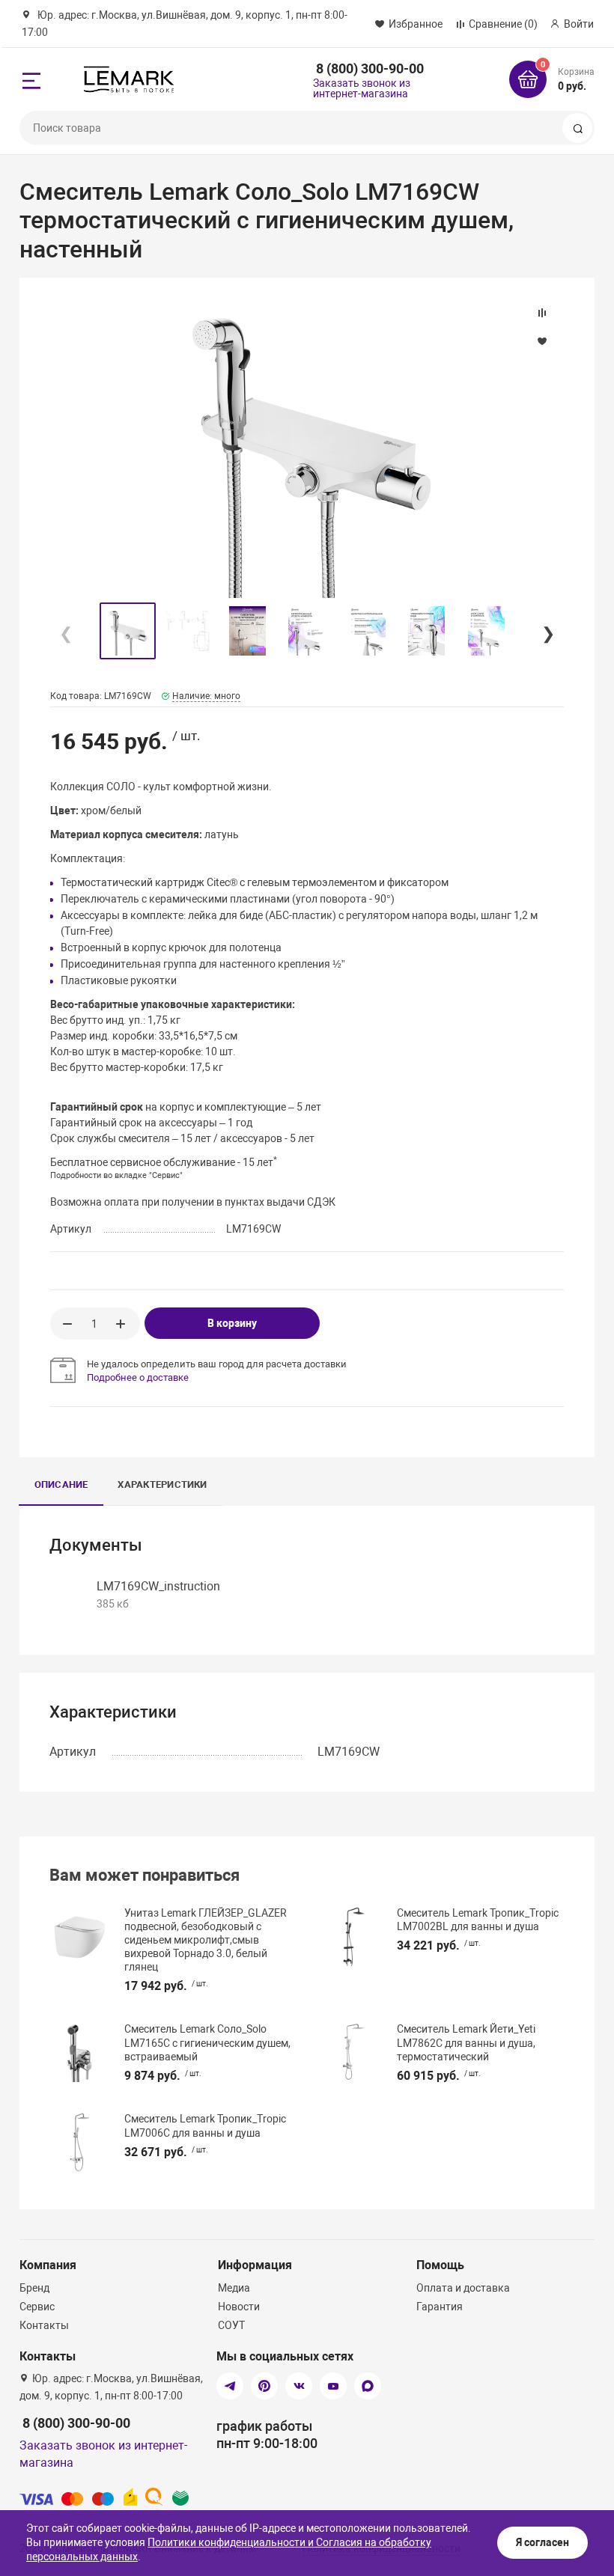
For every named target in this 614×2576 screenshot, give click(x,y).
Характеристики (162, 1484)
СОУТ (231, 2325)
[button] (547, 631)
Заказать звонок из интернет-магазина (362, 88)
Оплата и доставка (463, 2288)
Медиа (234, 2288)
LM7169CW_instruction (158, 1586)
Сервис (37, 2307)
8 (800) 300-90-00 (370, 68)
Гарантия (440, 2307)
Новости (239, 2307)
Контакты (44, 2325)
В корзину (232, 1323)
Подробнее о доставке (138, 1377)
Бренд (34, 2288)
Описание (61, 1484)
